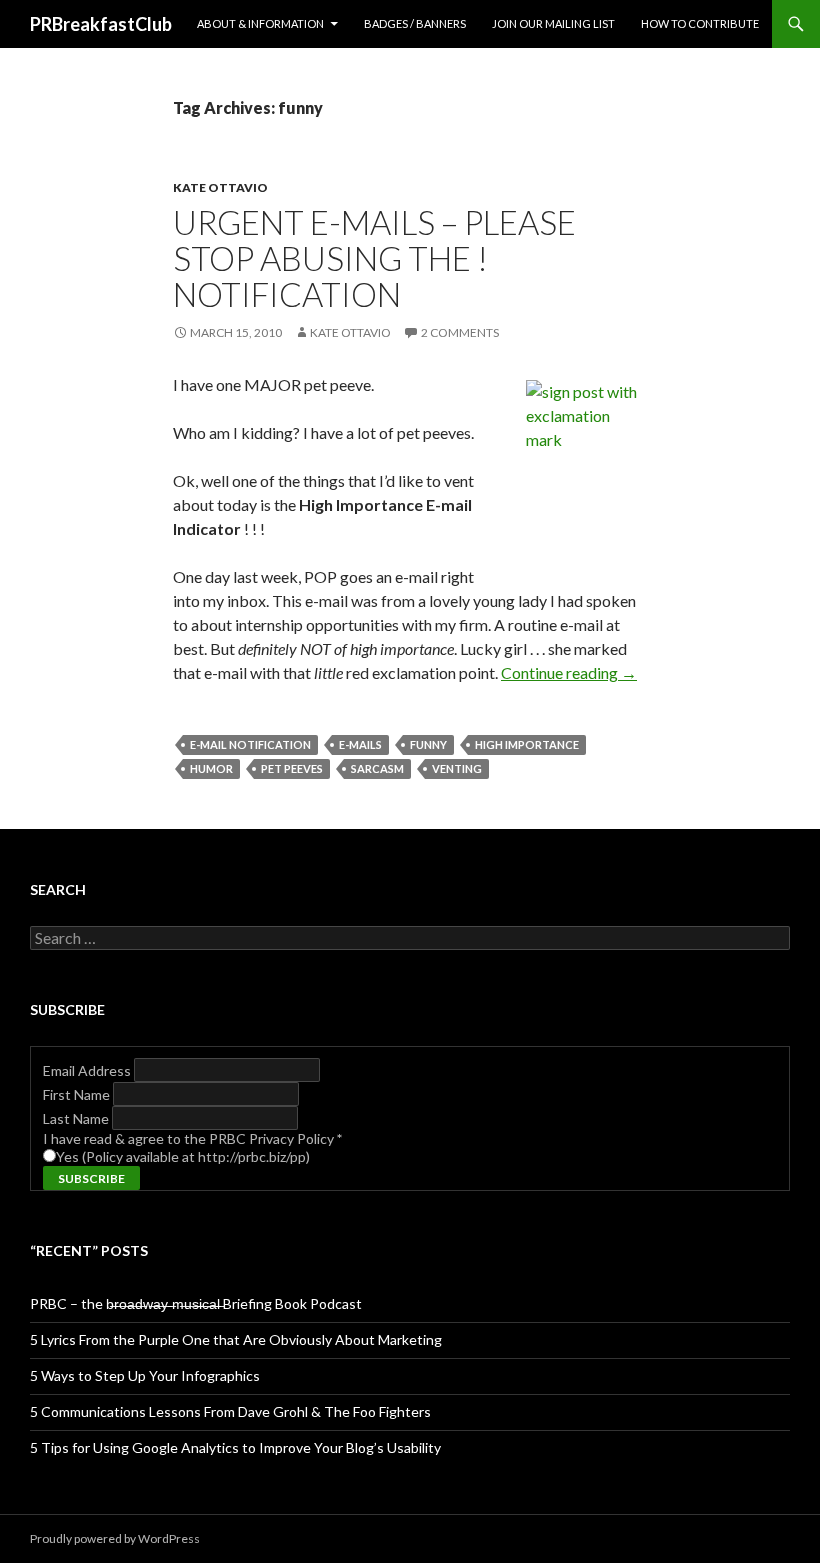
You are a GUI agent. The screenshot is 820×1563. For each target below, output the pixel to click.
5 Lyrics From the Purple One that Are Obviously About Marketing (236, 1339)
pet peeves (292, 768)
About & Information (260, 23)
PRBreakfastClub (101, 24)
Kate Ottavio (220, 187)
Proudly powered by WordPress (115, 1538)
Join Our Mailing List (553, 23)
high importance (527, 744)
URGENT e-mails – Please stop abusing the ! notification (374, 258)
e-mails (360, 744)
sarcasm (377, 768)
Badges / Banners (415, 23)
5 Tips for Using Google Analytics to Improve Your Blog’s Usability (235, 1447)
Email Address (88, 1070)
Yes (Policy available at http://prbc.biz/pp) (183, 1156)
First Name (78, 1094)
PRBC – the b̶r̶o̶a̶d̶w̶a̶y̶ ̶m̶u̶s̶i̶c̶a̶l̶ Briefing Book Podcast (196, 1303)
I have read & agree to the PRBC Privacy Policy (192, 1138)
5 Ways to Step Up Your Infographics (145, 1375)
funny (428, 744)
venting (457, 768)
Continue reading (569, 672)
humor (211, 768)
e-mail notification (250, 744)
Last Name (77, 1118)
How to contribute (700, 23)
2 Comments (460, 332)
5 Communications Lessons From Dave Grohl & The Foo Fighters (230, 1411)
